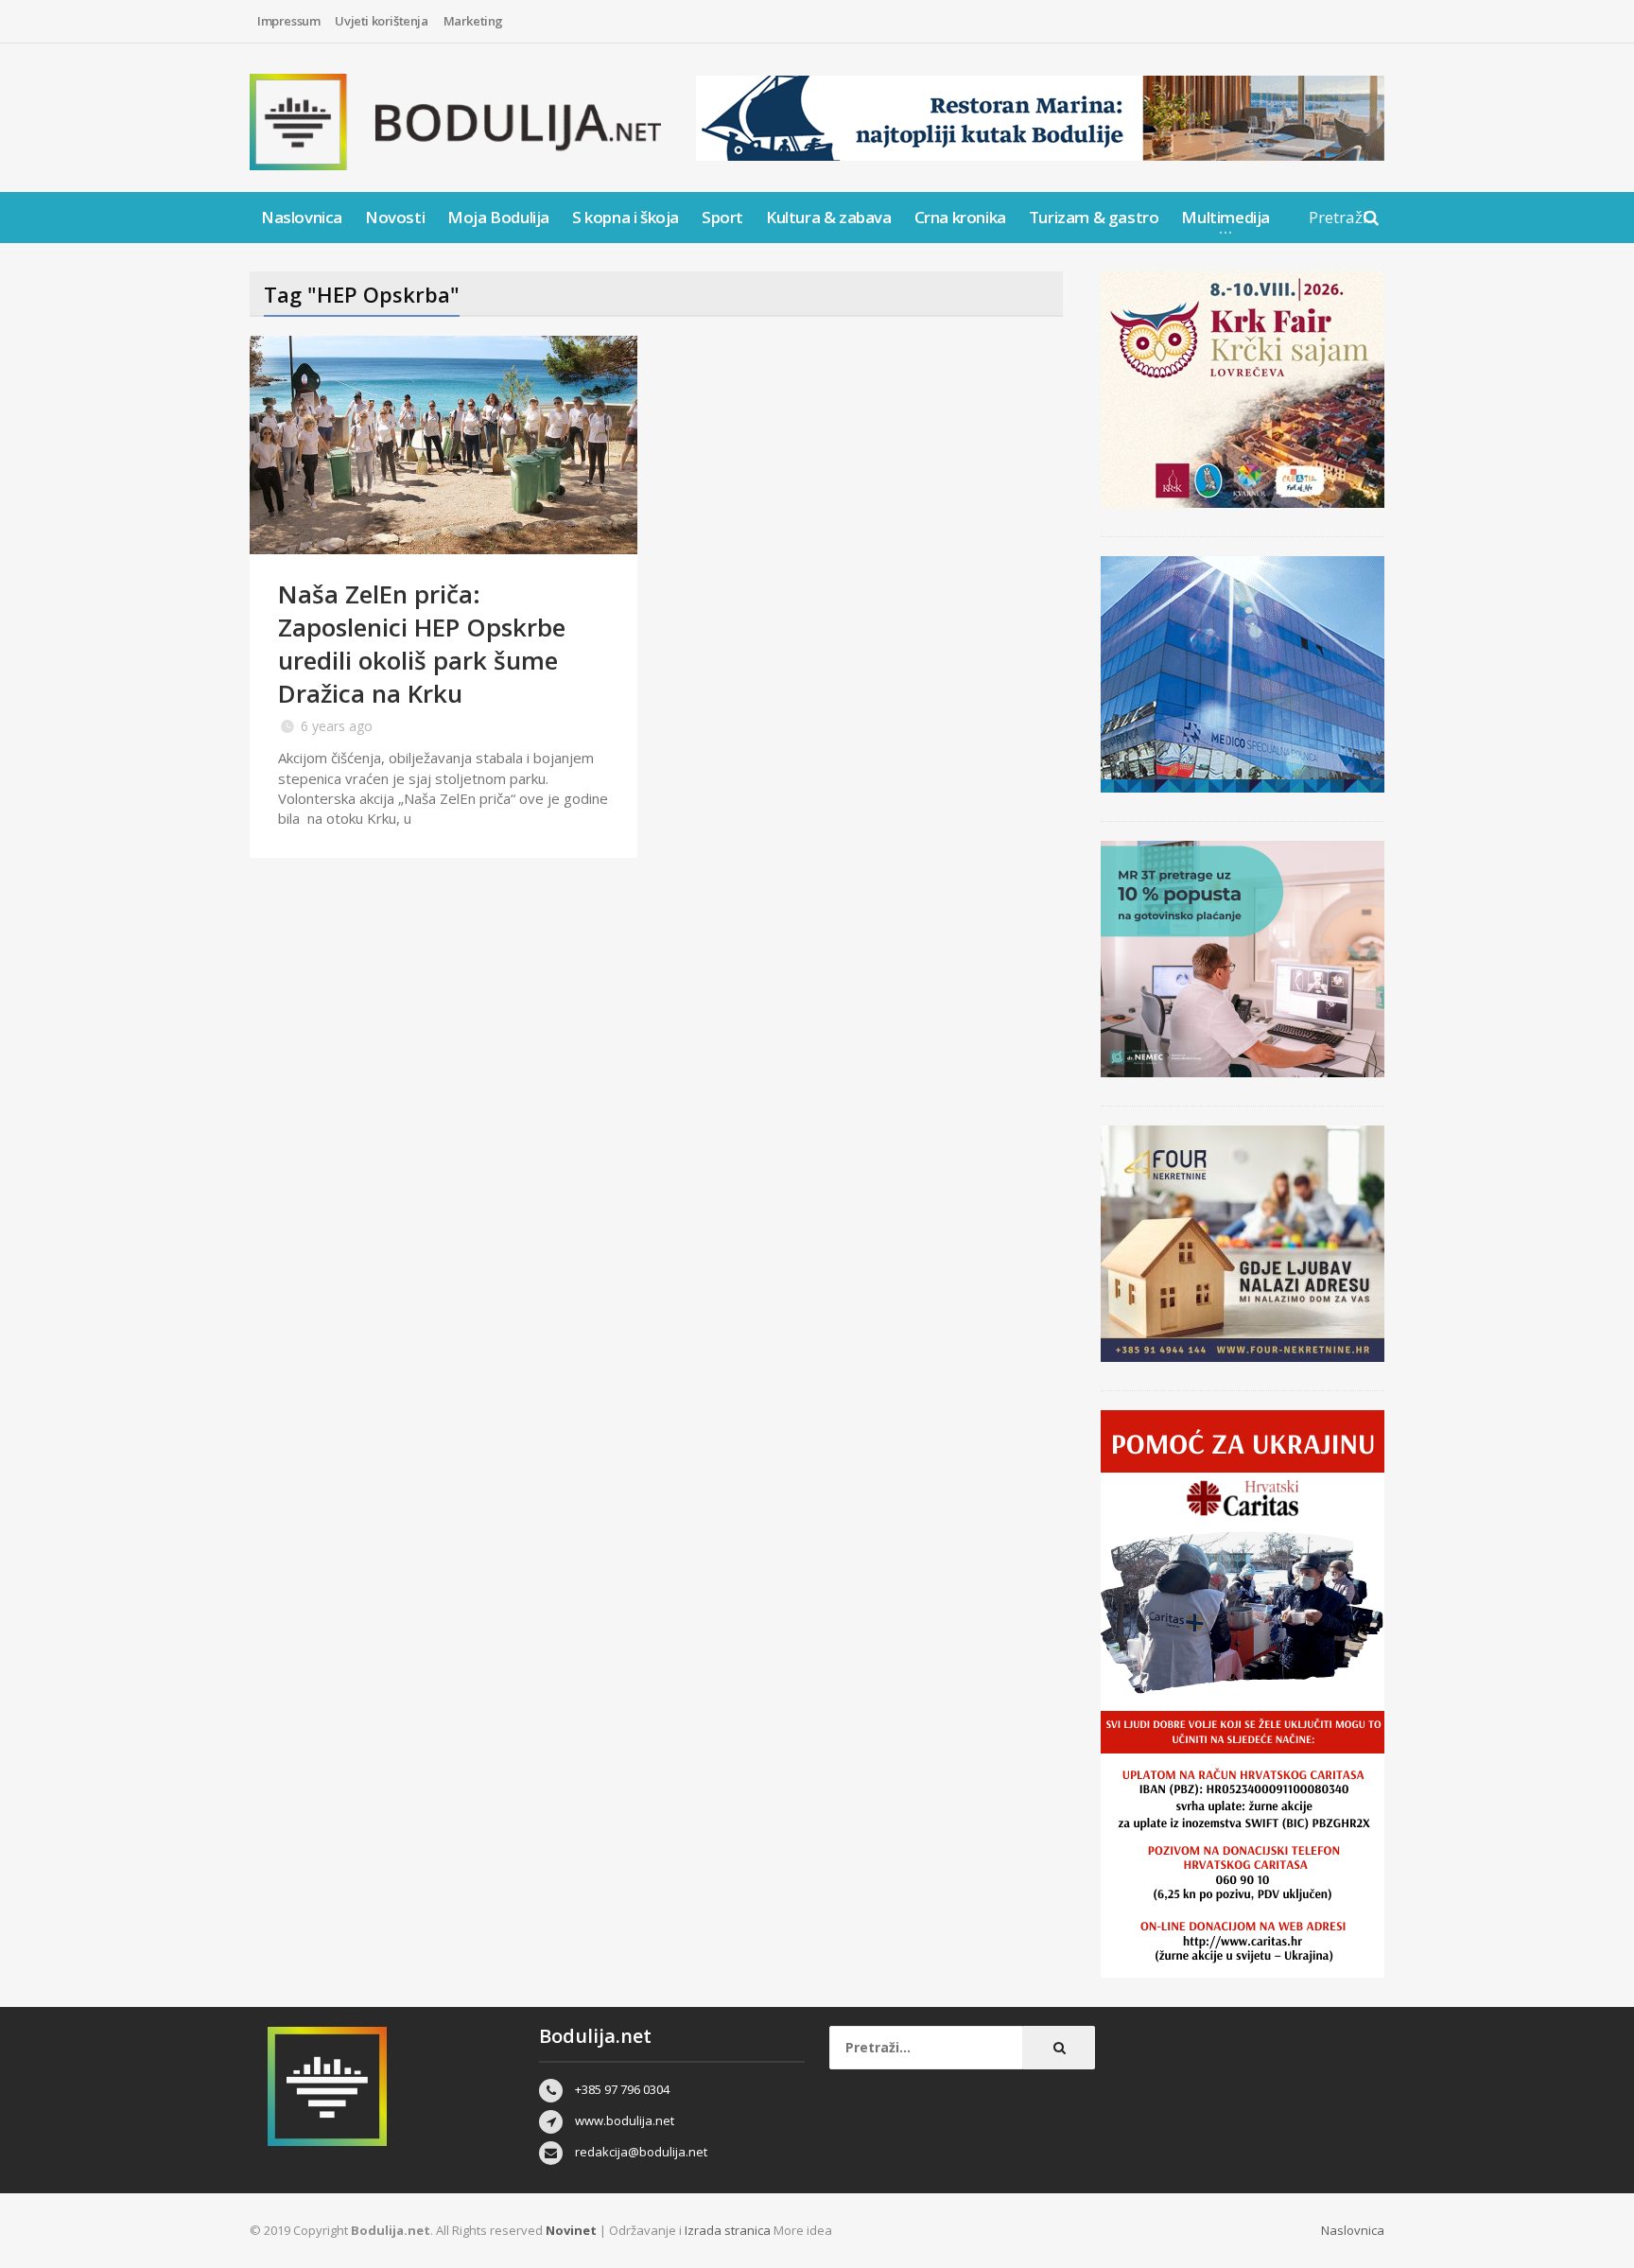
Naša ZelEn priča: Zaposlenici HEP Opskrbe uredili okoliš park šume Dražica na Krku (422, 644)
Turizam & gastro (1094, 217)
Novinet (571, 2230)
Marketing (473, 21)
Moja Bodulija (498, 217)
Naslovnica (302, 217)
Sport (722, 217)
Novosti (395, 217)
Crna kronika (960, 217)
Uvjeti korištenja (381, 21)
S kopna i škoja (626, 217)
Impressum (288, 21)
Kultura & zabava (829, 217)
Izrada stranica (729, 2230)
